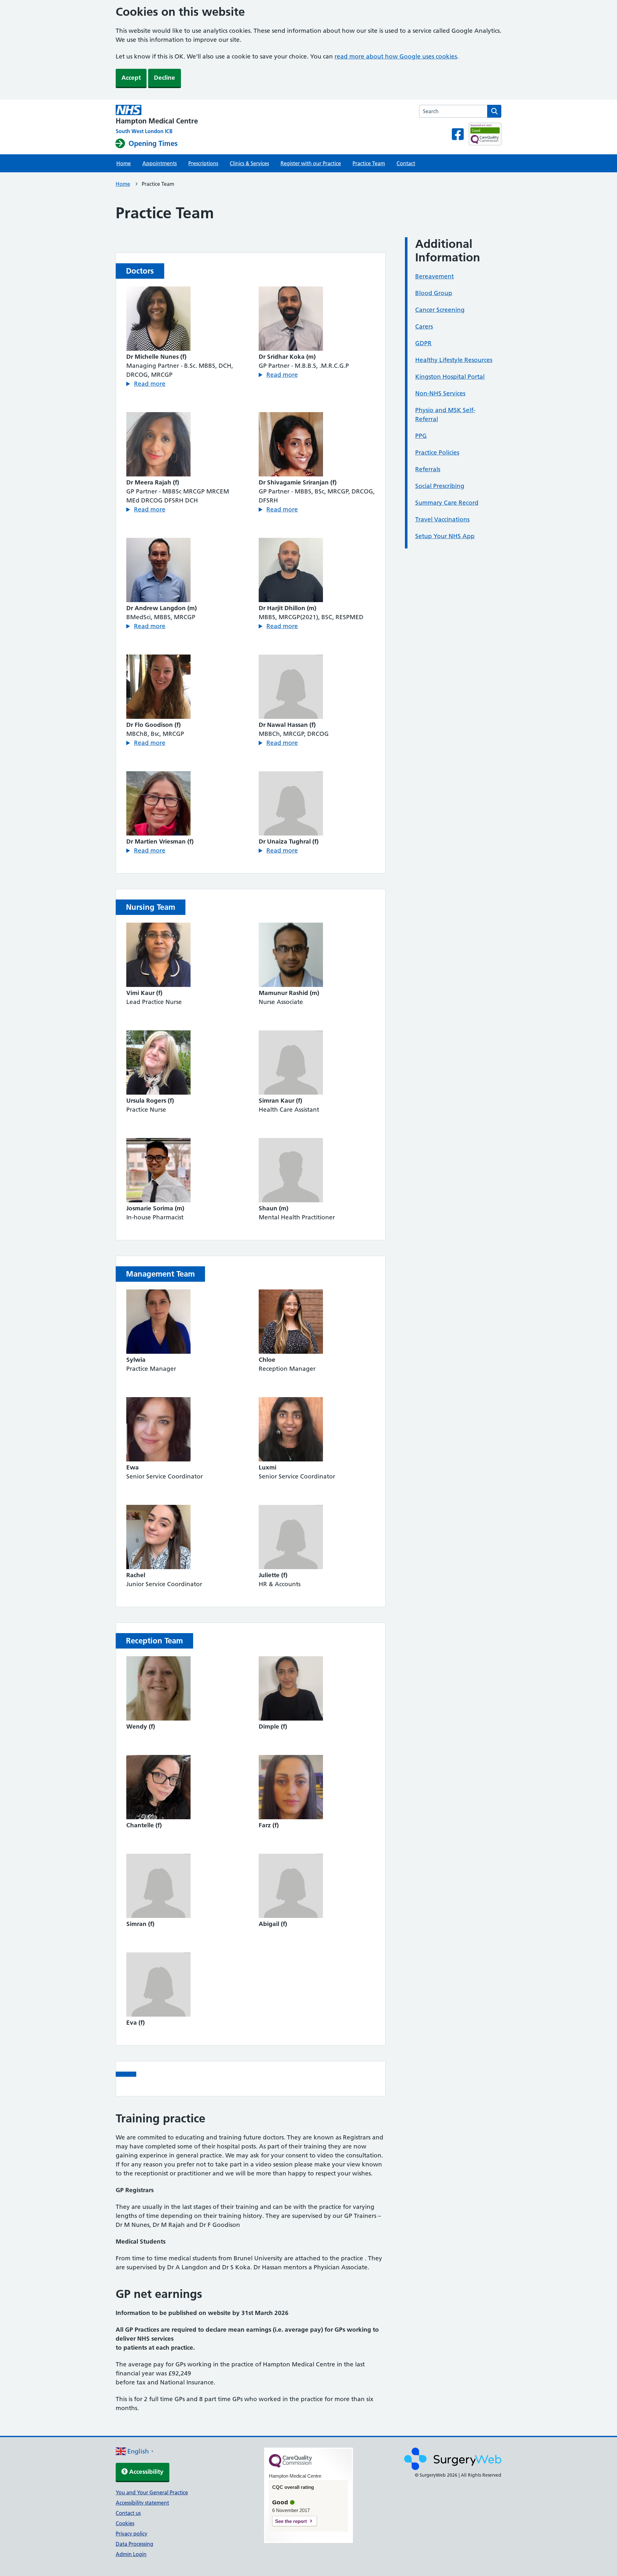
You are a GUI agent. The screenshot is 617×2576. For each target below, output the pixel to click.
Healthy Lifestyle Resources (454, 360)
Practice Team (369, 163)
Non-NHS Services (440, 393)
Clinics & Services (249, 163)
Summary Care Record (447, 503)
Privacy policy (131, 2534)
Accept (131, 78)
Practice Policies (437, 452)
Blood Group (434, 293)
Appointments (160, 163)
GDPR (423, 343)
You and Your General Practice (152, 2492)
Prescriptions (203, 163)
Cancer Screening (440, 310)
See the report (291, 2521)
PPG (421, 436)
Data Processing (134, 2544)
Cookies (125, 2523)
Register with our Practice (311, 163)
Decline (165, 78)
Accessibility (146, 2472)
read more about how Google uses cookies (396, 56)
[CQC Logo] (291, 2466)
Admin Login (131, 2554)
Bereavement (434, 276)
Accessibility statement (142, 2503)
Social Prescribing (440, 486)
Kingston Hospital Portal (450, 377)
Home (124, 163)
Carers (424, 326)
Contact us (128, 2513)
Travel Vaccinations (442, 519)
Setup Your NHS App (445, 536)
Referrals (428, 469)
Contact (406, 163)
